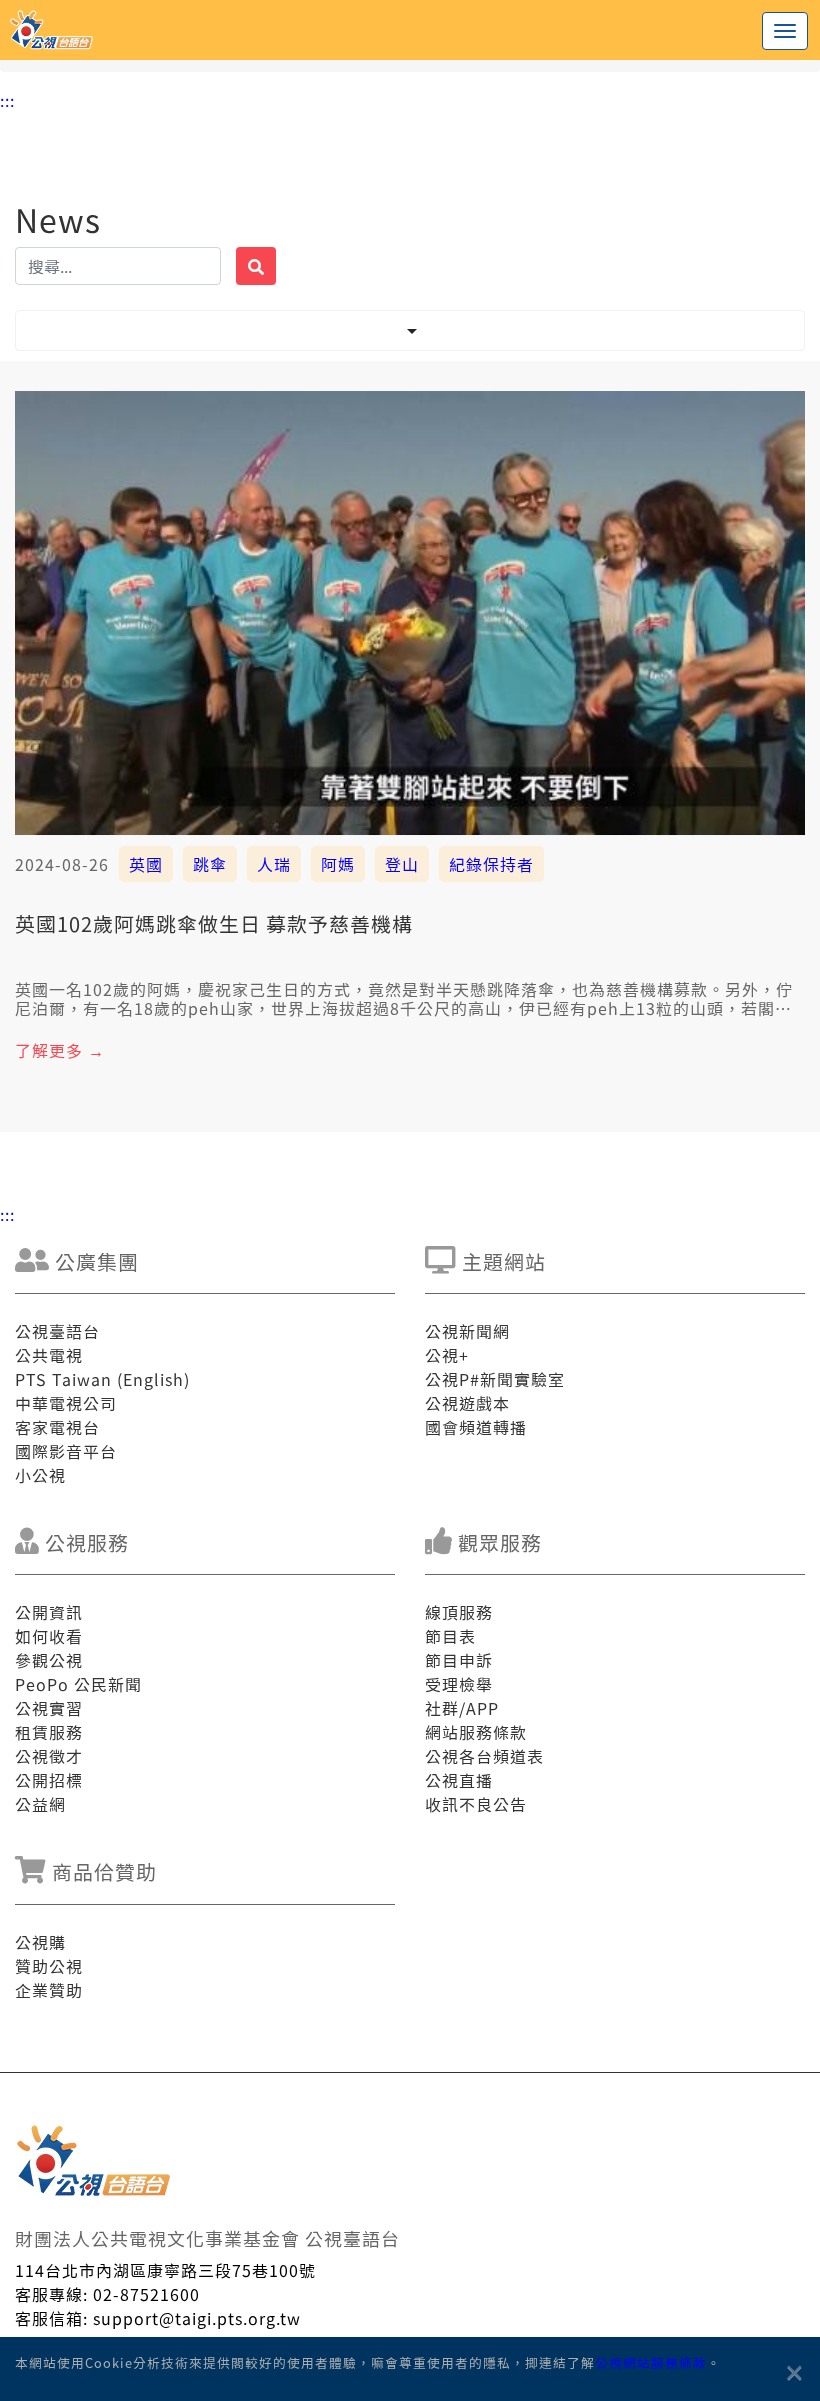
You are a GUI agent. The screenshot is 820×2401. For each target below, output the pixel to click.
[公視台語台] (410, 30)
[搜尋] (256, 266)
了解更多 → (60, 1050)
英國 (146, 864)
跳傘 (210, 864)
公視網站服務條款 (651, 2362)
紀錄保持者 (491, 864)
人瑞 (274, 864)
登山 (402, 864)
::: (7, 100)
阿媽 (338, 864)
